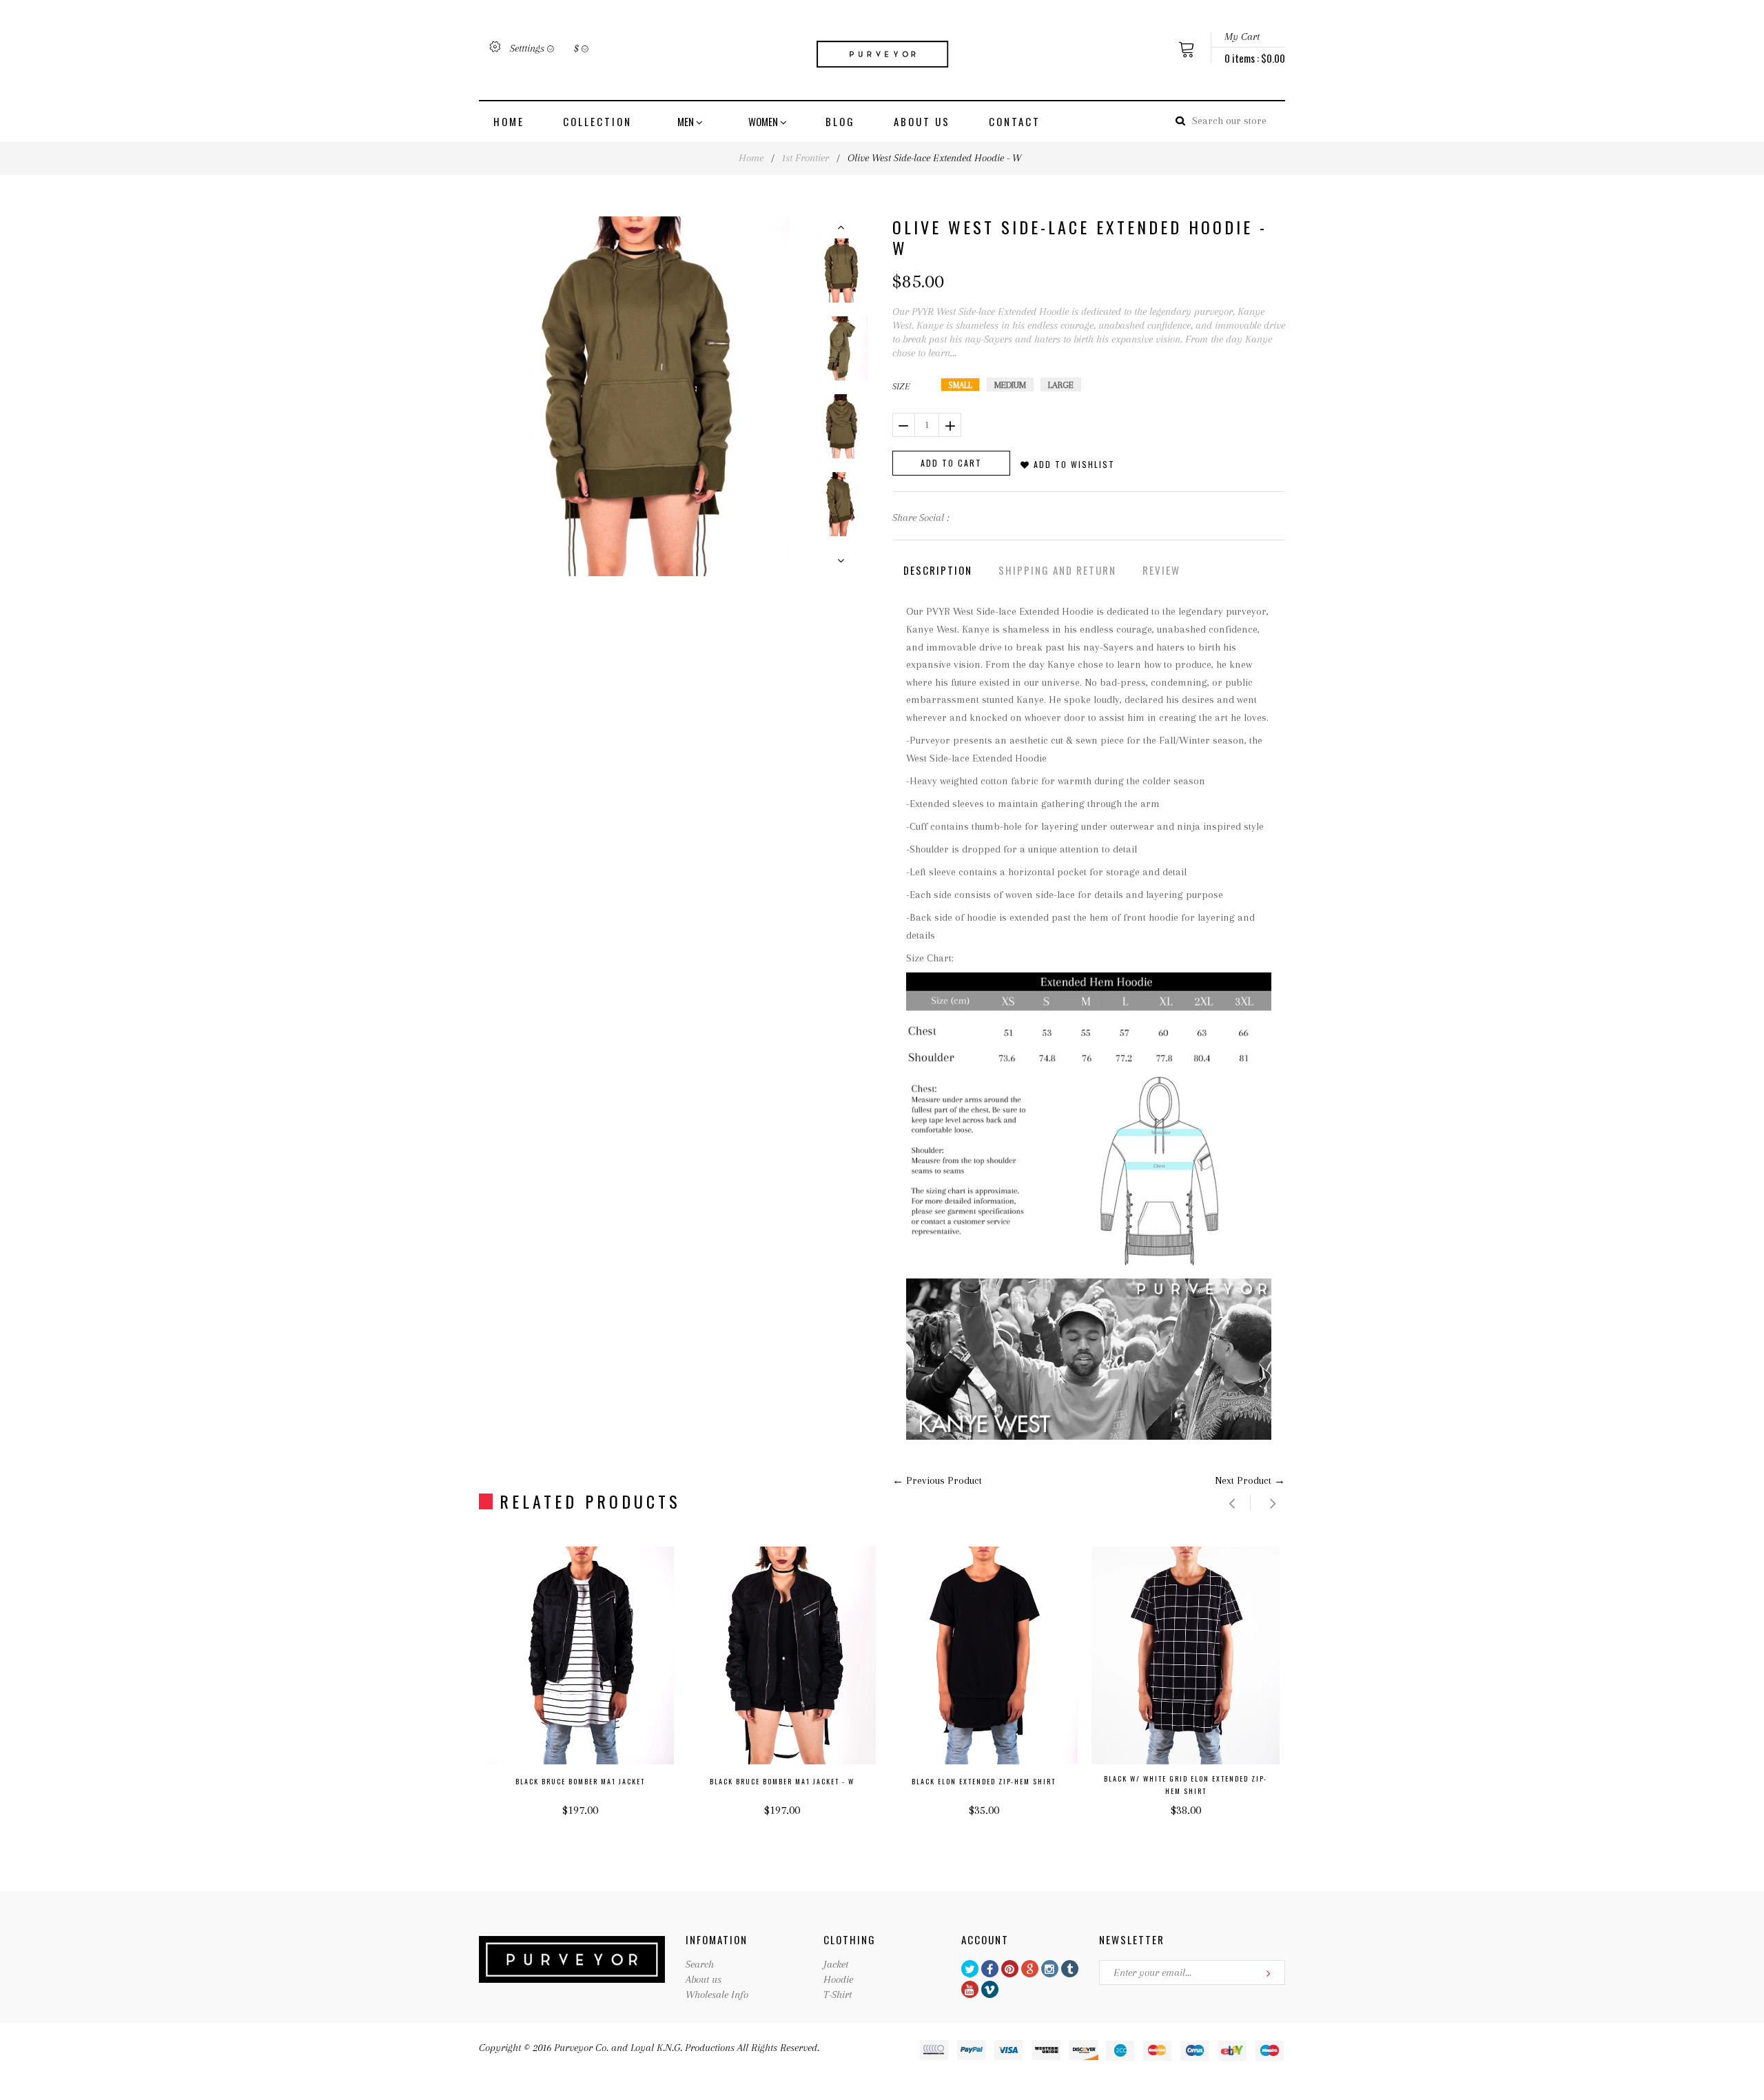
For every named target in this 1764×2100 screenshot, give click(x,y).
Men (687, 121)
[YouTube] (970, 1989)
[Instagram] (1050, 1969)
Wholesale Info (717, 1995)
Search (700, 1964)
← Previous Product (937, 1480)
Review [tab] (1161, 570)
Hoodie (838, 1979)
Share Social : (921, 518)
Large (1061, 385)
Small (960, 385)
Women (764, 121)
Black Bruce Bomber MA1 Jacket (580, 1781)
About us (922, 121)
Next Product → (1250, 1480)
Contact (1015, 121)
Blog (840, 121)
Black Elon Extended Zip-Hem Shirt (984, 1781)
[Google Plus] (1030, 1969)
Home (509, 121)
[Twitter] (970, 1969)
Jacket (836, 1964)
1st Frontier (806, 158)
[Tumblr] (1070, 1969)
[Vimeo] (990, 1989)
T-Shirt (838, 1995)
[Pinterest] (1010, 1969)
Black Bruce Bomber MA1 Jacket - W (782, 1781)
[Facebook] (990, 1969)
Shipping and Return (1057, 570)
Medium (1010, 385)
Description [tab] (938, 570)
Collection (597, 121)
